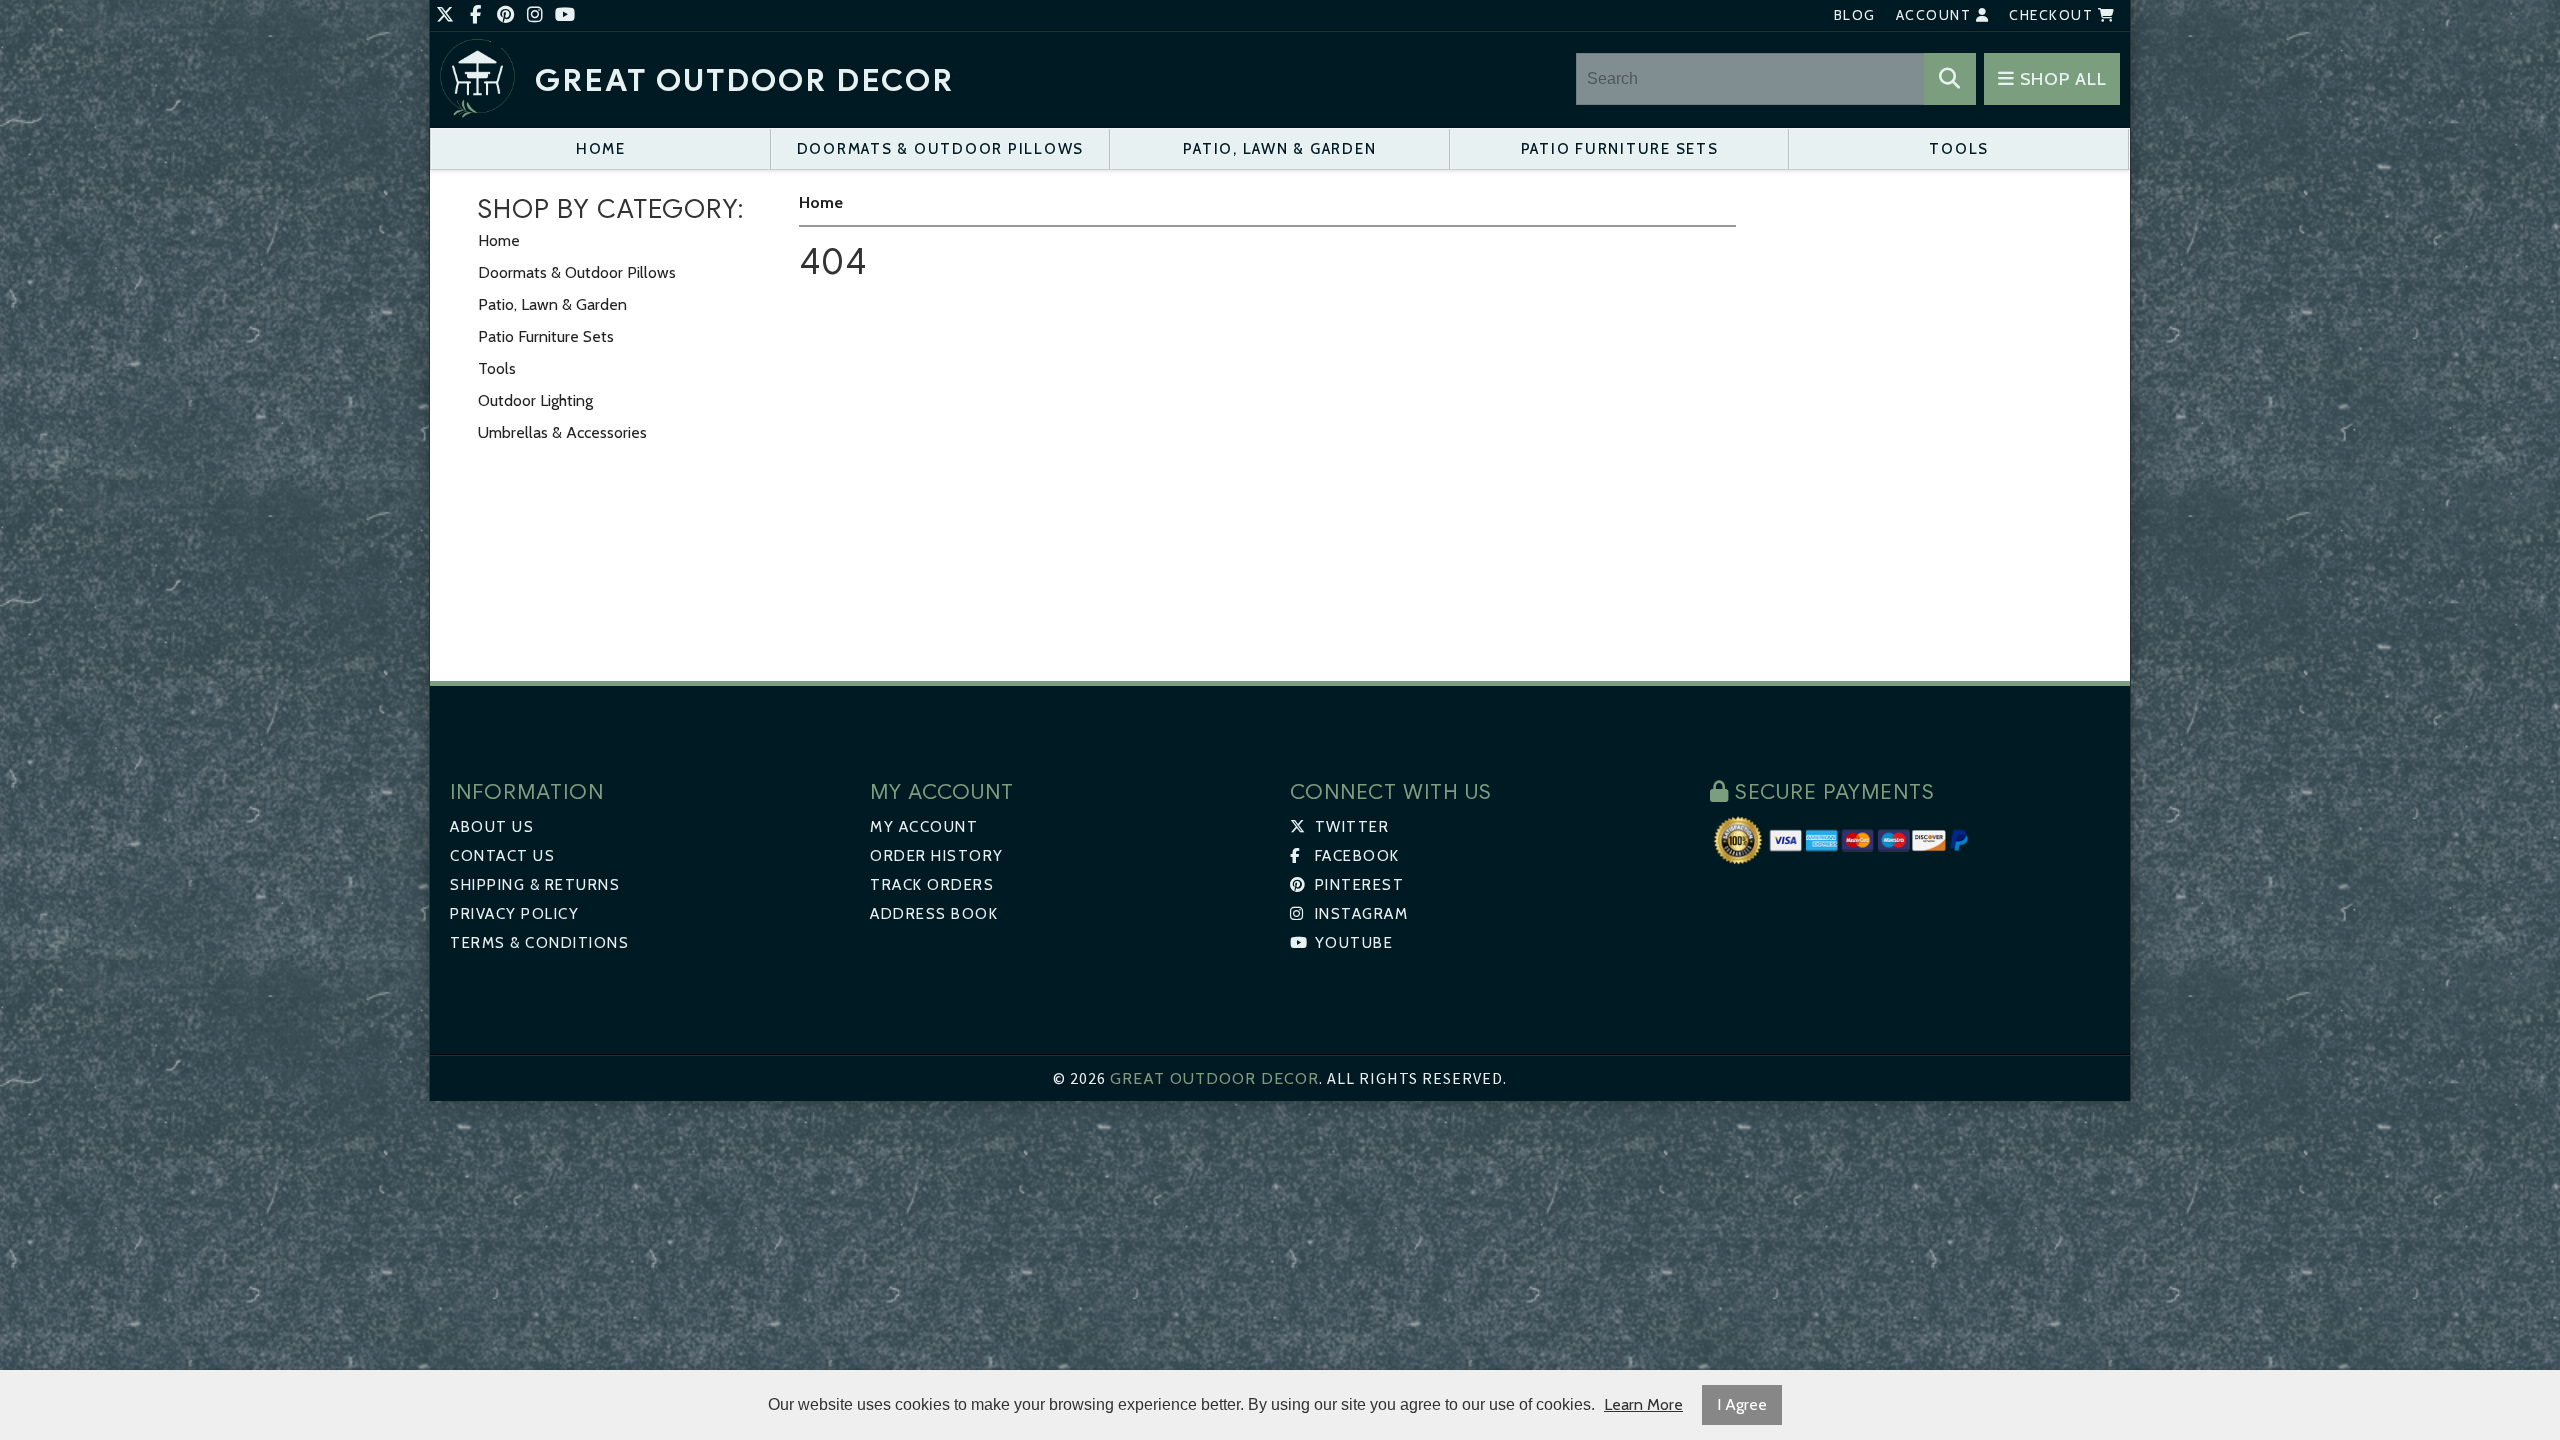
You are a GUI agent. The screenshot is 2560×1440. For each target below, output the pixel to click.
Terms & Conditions (539, 943)
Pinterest (1357, 885)
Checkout (2053, 15)
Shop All (2061, 79)
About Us (492, 827)
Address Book (934, 914)
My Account (924, 827)
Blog (1855, 15)
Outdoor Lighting (535, 400)
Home (601, 149)
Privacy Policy (514, 914)
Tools (1959, 149)
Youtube (1351, 943)
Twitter (1349, 827)
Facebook (1355, 856)
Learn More (1643, 1404)
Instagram (1359, 914)
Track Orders (932, 885)
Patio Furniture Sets (1620, 149)
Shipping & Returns (535, 885)
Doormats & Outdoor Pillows (941, 149)
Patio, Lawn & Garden (1279, 149)
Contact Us (502, 856)
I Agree (1742, 1404)
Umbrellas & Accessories (562, 432)
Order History (937, 856)
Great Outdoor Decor (744, 80)
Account (1936, 15)
